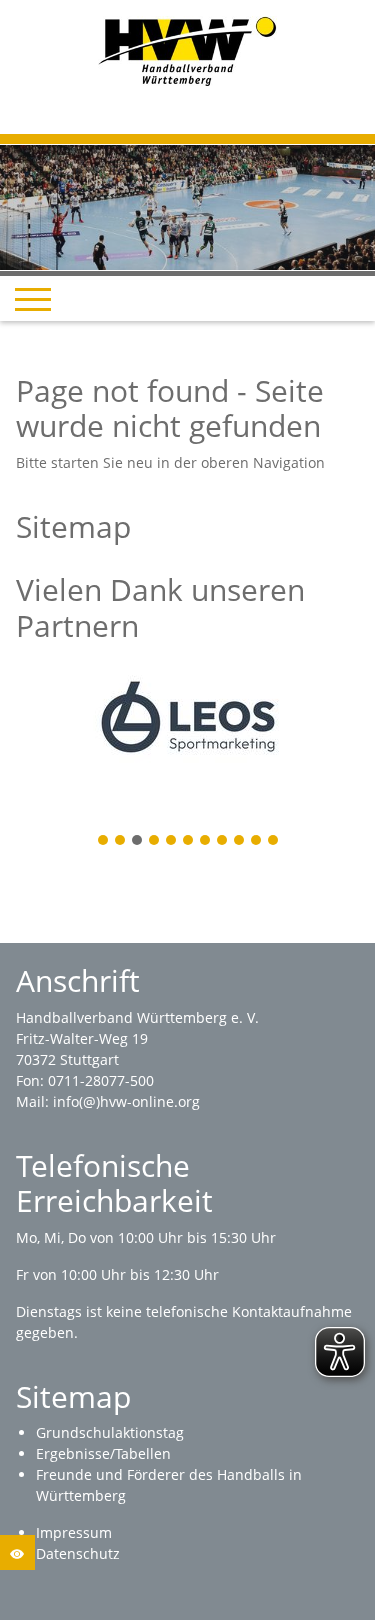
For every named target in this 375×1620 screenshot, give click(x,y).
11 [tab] (274, 841)
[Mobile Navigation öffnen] (33, 299)
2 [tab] (121, 841)
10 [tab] (257, 841)
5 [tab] (172, 841)
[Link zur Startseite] (187, 49)
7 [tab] (206, 841)
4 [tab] (155, 841)
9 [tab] (240, 841)
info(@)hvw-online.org (126, 1101)
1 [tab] (104, 841)
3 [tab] (138, 841)
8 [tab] (223, 841)
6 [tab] (189, 841)
